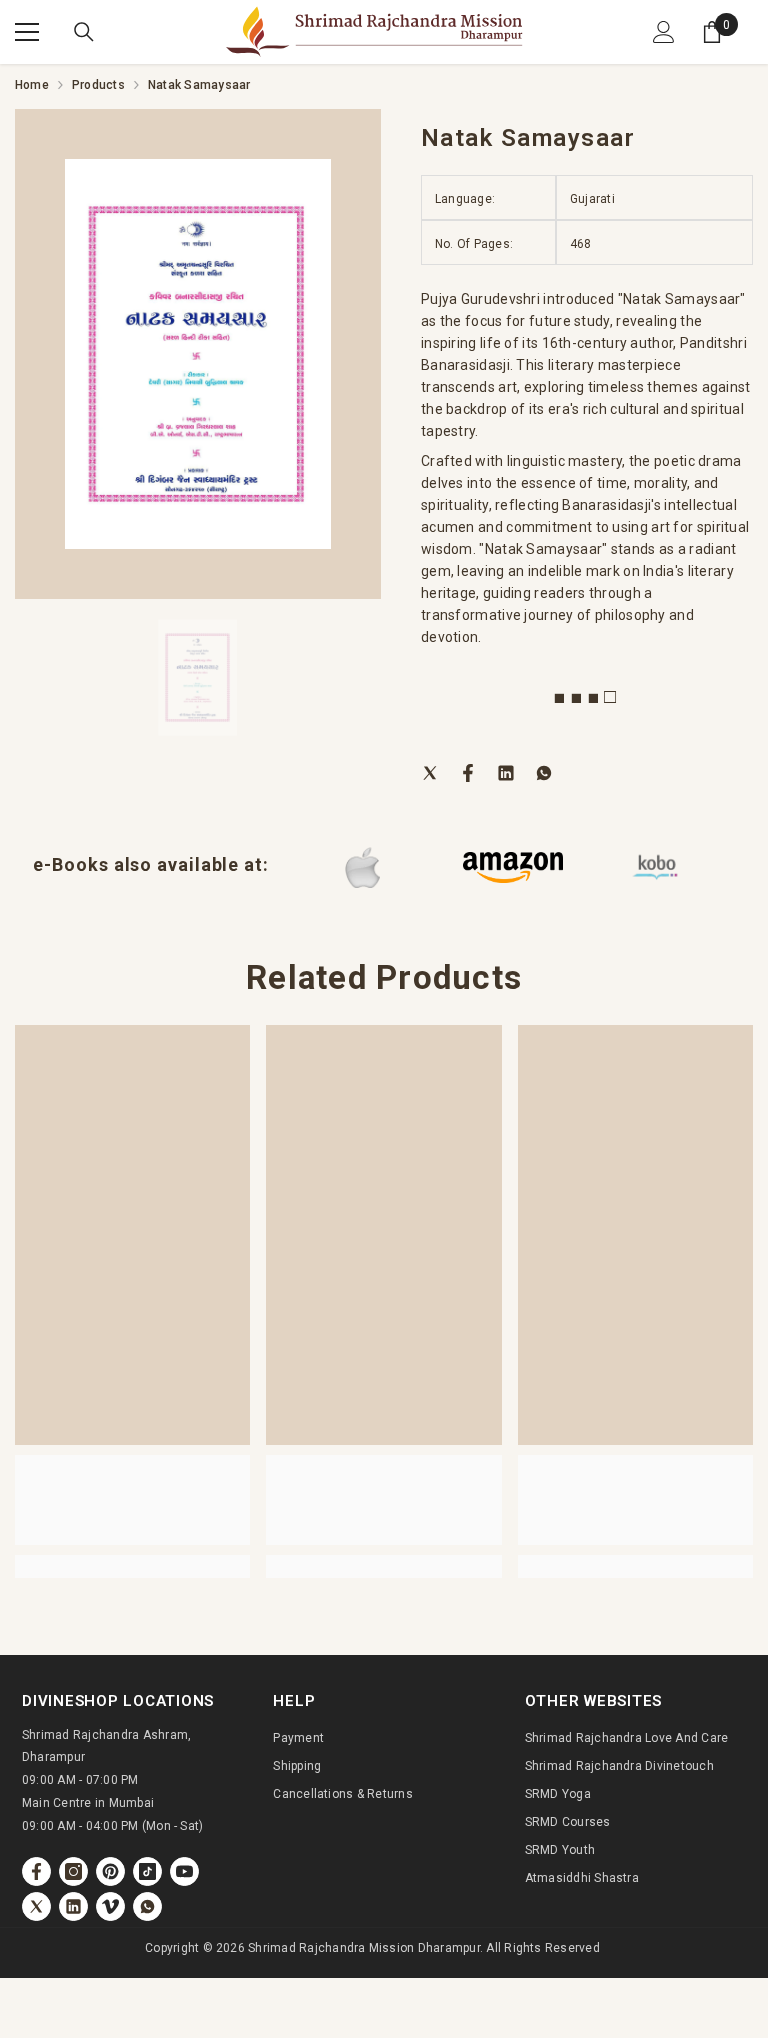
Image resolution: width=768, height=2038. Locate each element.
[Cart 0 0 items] (712, 32)
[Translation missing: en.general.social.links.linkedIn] (73, 1906)
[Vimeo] (110, 1906)
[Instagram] (73, 1871)
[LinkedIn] (506, 772)
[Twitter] (430, 772)
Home (32, 85)
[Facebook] (468, 772)
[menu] (27, 32)
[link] (132, 1500)
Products (98, 85)
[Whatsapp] (544, 772)
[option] (198, 354)
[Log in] (664, 32)
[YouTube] (184, 1871)
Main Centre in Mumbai (88, 1803)
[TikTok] (147, 1871)
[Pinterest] (110, 1871)
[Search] (84, 32)
